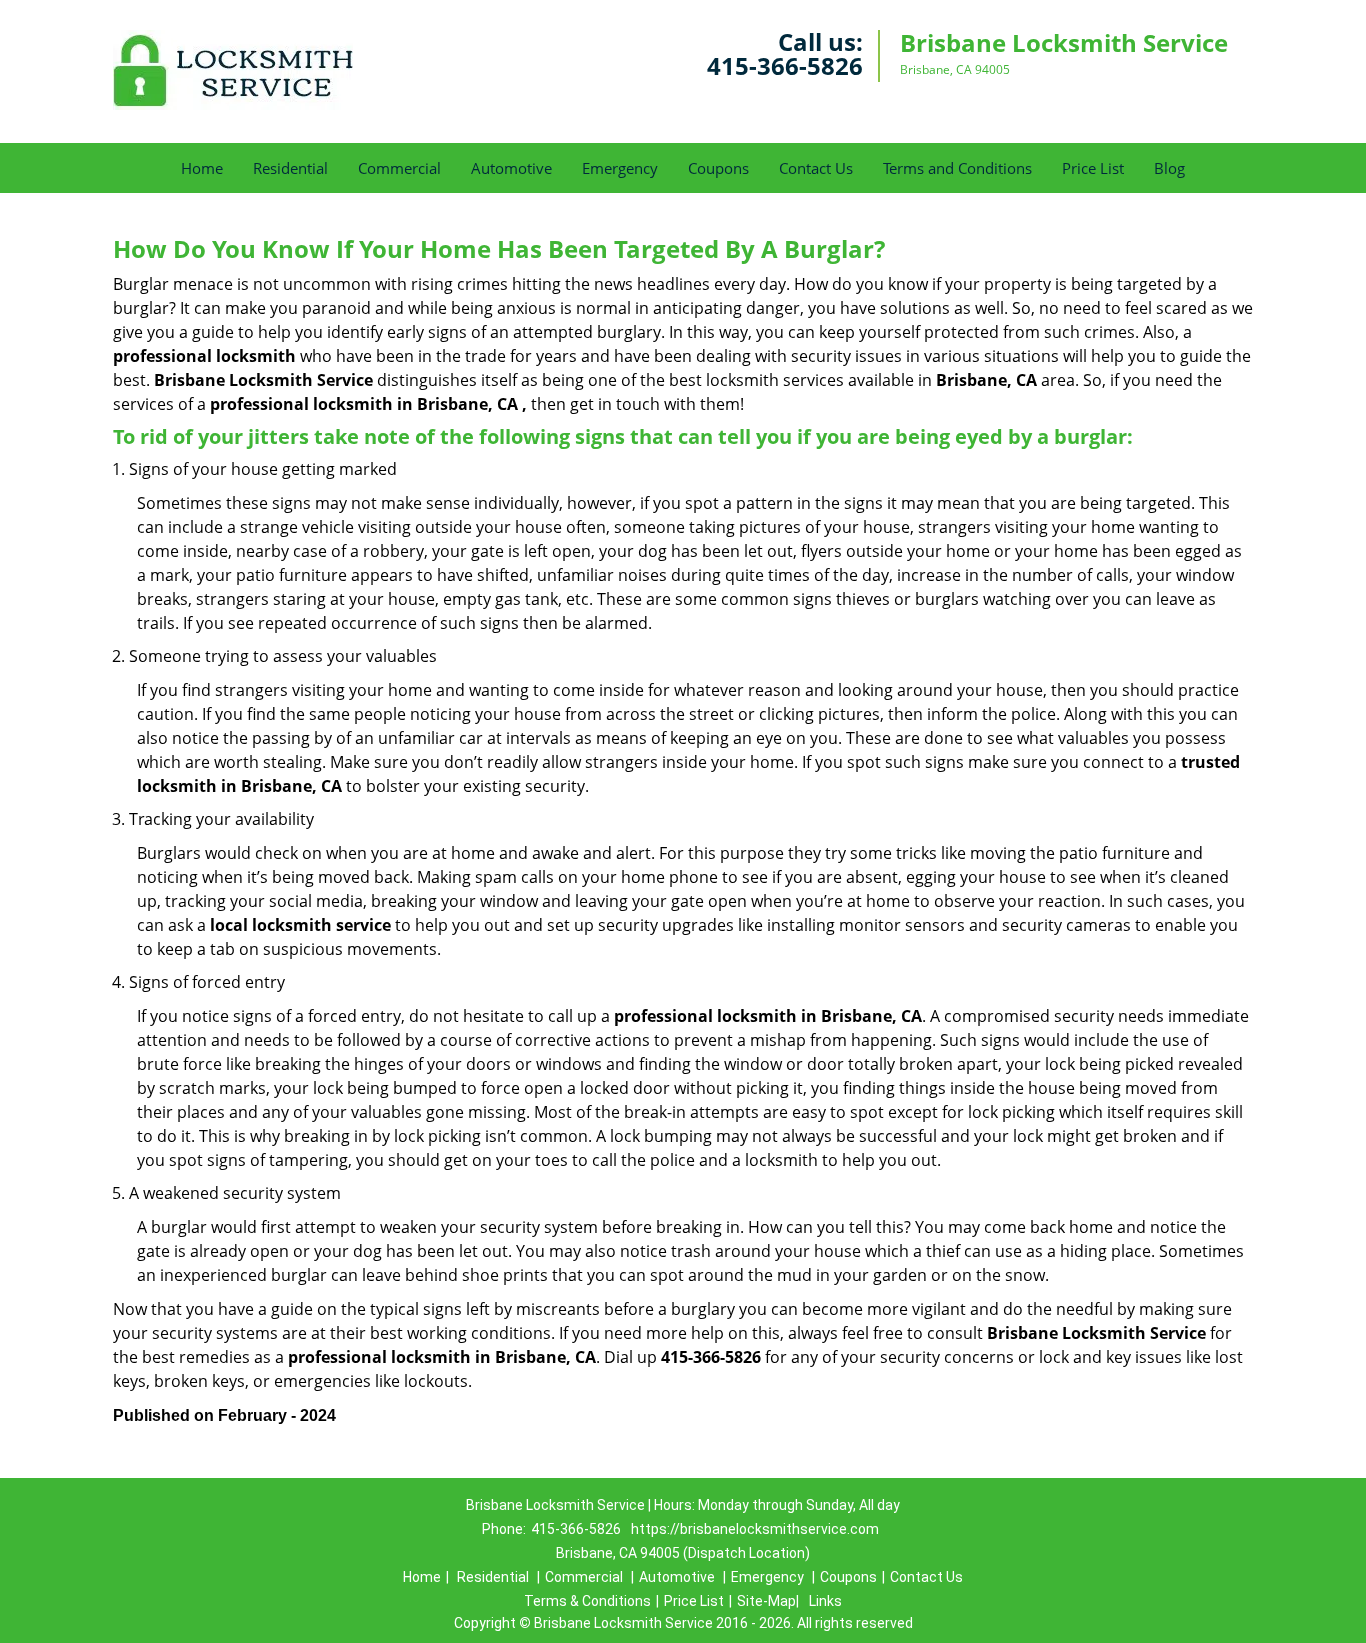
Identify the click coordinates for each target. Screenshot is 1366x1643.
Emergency (620, 168)
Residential (290, 168)
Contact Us (816, 168)
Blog (1169, 168)
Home (202, 168)
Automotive (511, 168)
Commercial (399, 168)
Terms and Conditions (957, 168)
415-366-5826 (785, 65)
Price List (1093, 168)
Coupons (718, 168)
